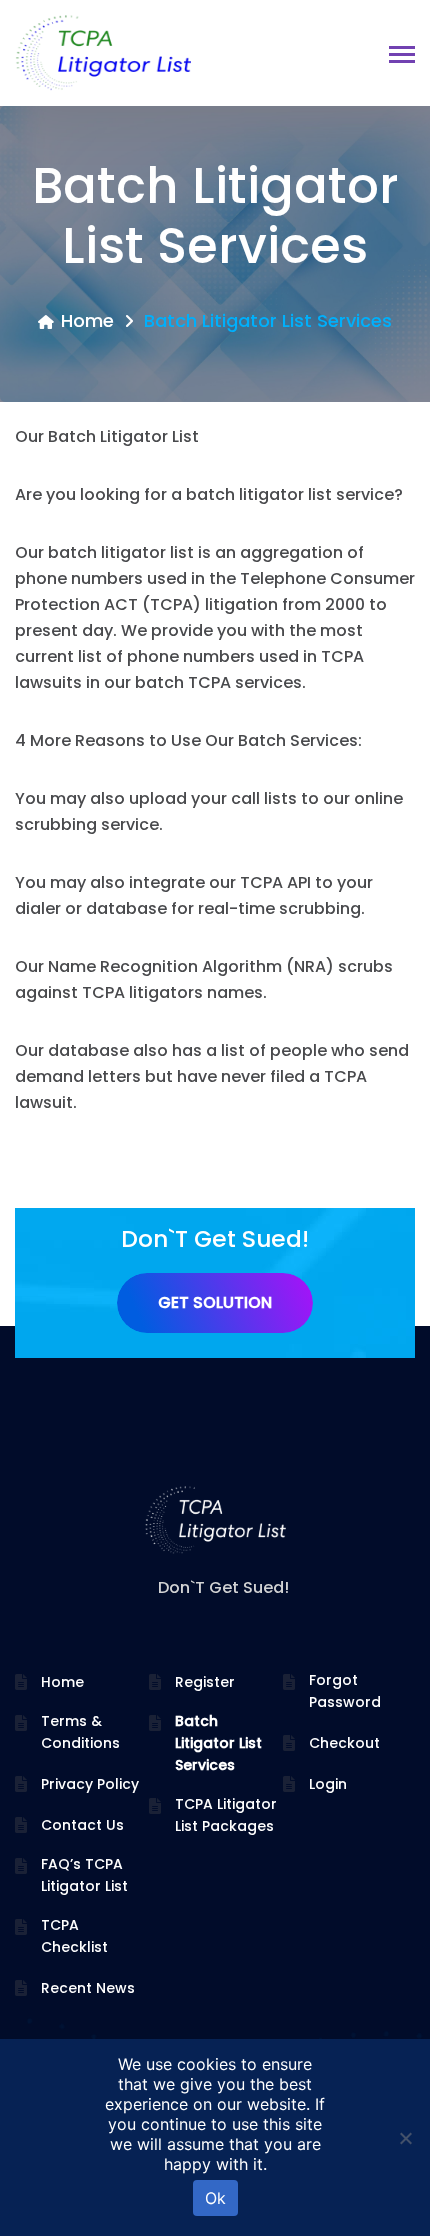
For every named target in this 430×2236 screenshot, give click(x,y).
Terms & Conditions (80, 1732)
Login (328, 1784)
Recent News (88, 1988)
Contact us (82, 1825)
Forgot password (345, 1691)
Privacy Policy (90, 1784)
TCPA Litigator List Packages (226, 1815)
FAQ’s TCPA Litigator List (84, 1875)
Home (87, 320)
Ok (215, 2198)
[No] (405, 2138)
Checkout (344, 1743)
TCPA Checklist (74, 1936)
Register (205, 1682)
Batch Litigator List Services (218, 1743)
